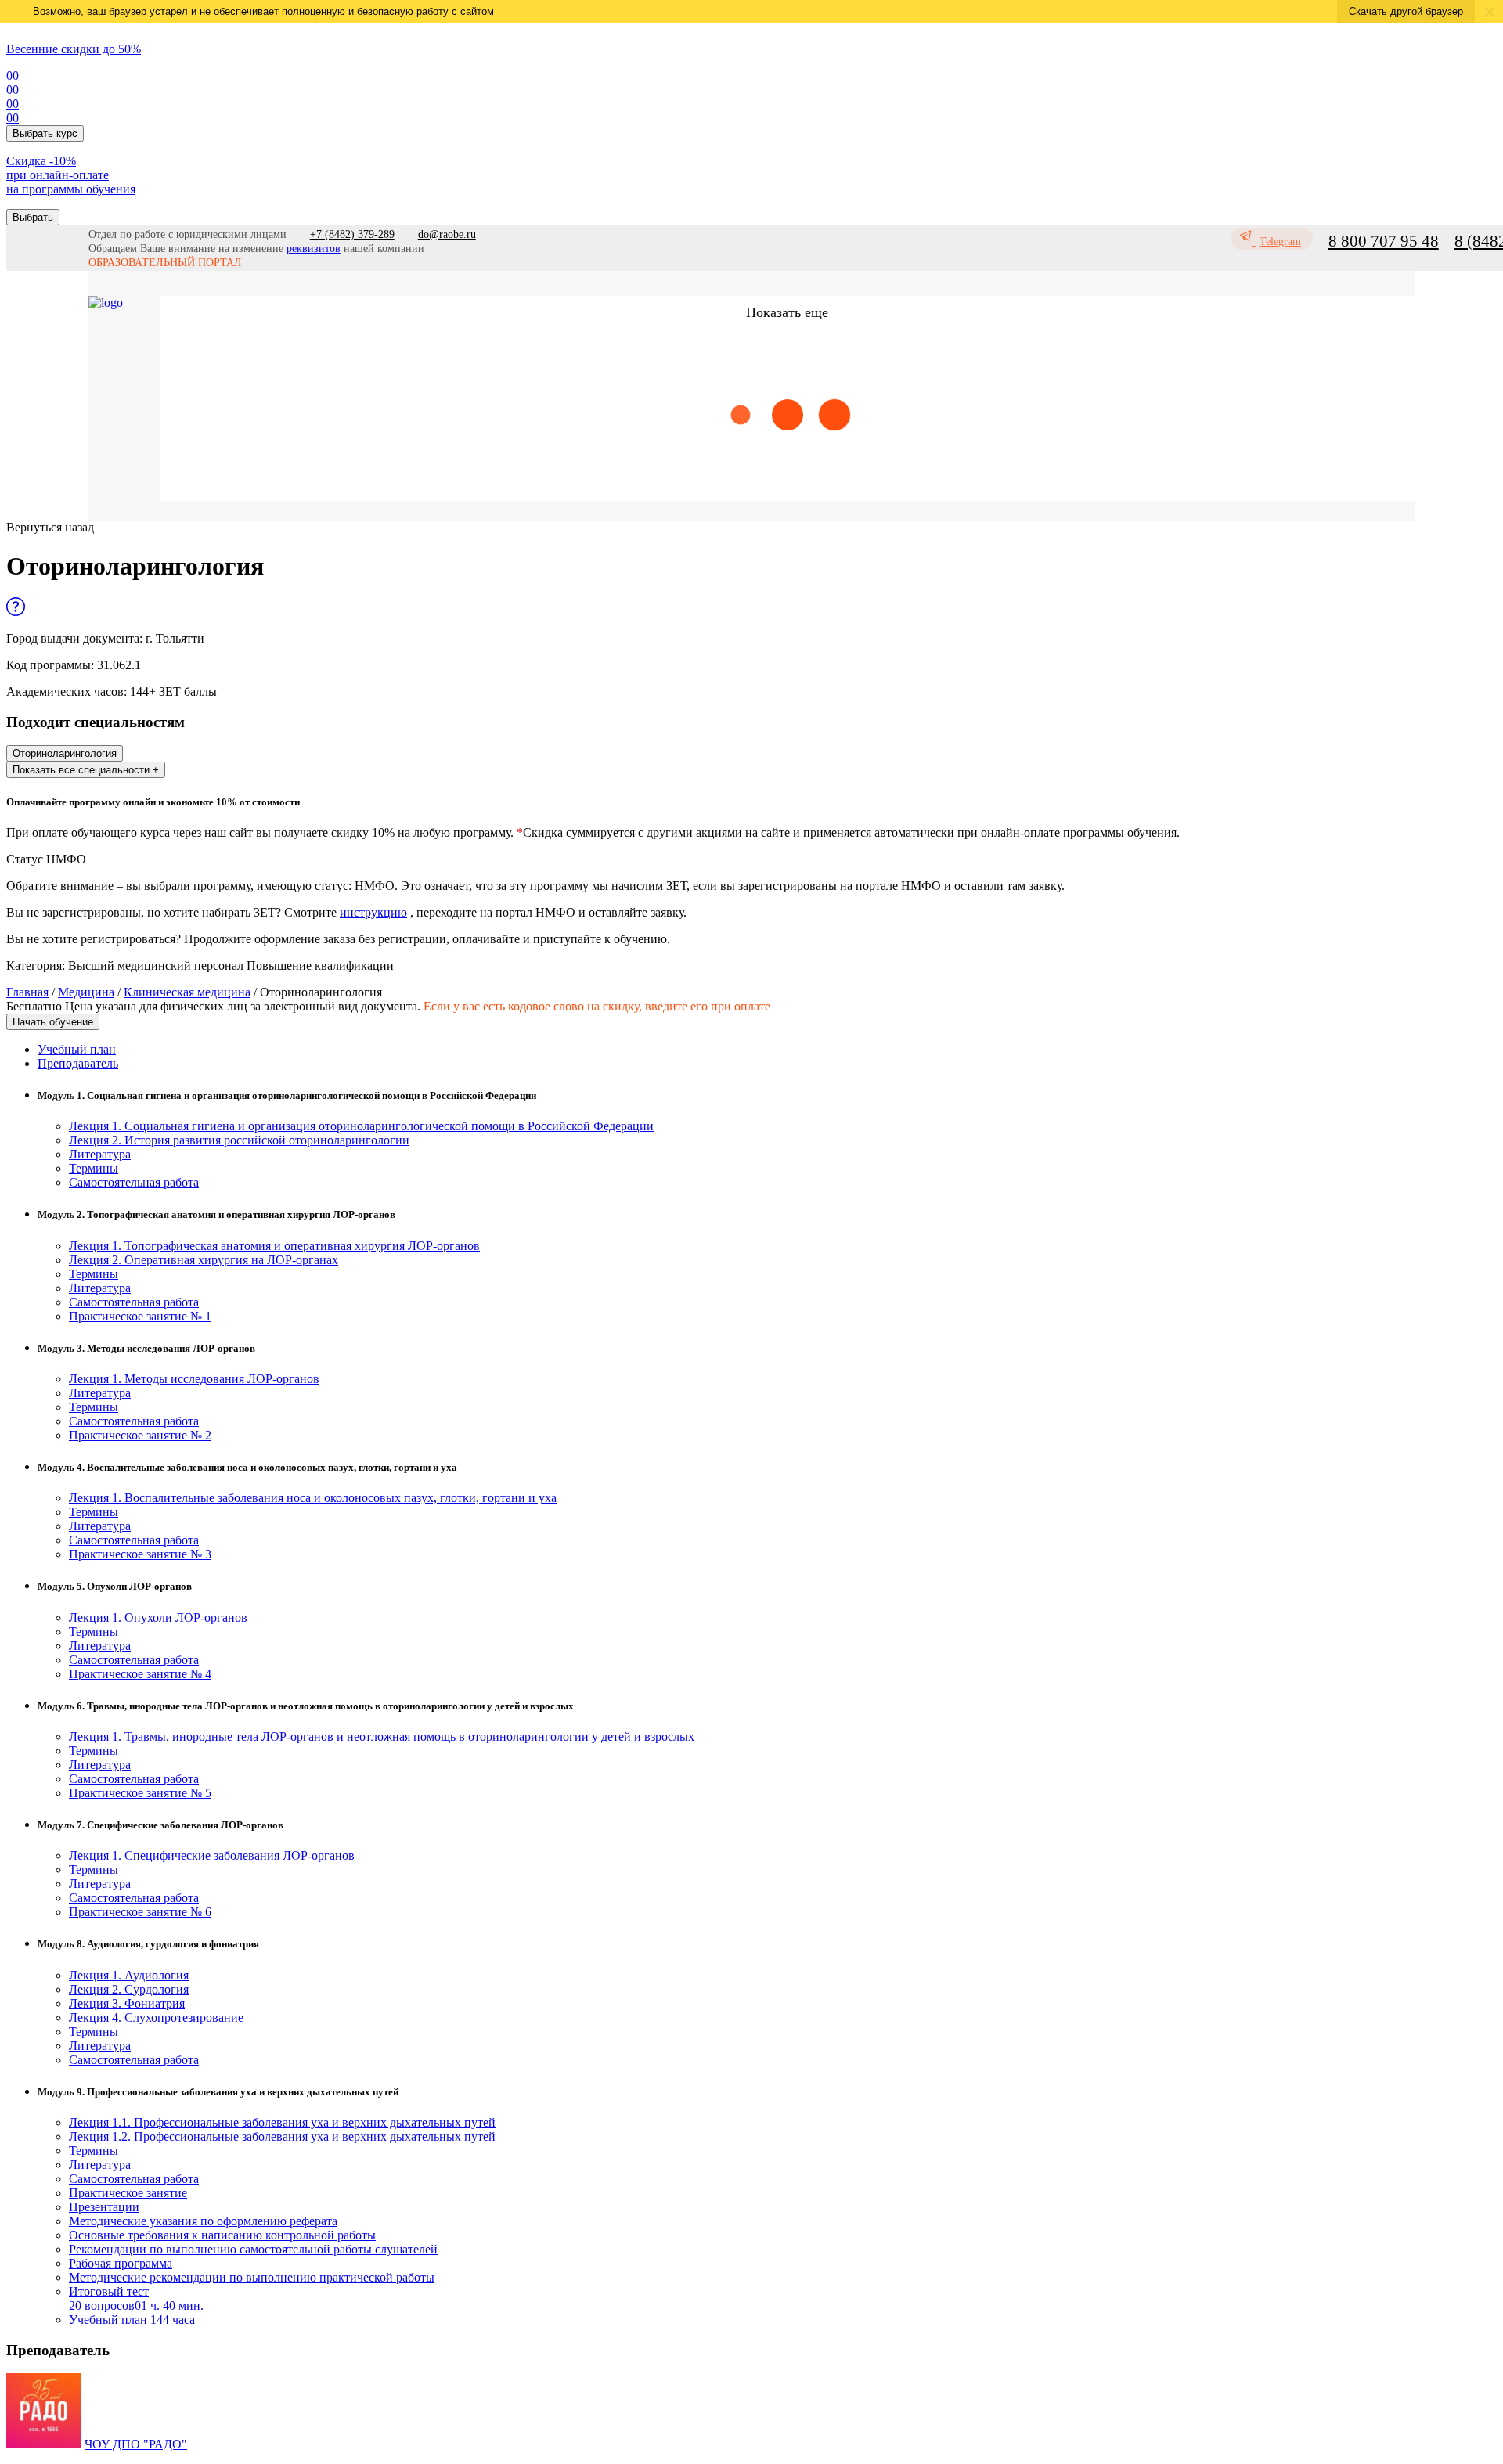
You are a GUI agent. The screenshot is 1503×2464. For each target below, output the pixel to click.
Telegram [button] (1280, 241)
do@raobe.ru (447, 234)
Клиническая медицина (187, 992)
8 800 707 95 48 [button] (1384, 241)
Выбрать (33, 217)
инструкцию (373, 912)
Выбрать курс (45, 133)
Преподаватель (78, 1063)
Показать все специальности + (86, 770)
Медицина (86, 992)
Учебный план (77, 1049)
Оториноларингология (65, 753)
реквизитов (314, 249)
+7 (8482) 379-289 (352, 234)
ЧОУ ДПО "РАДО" (136, 2444)
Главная (27, 992)
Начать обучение (53, 1022)
